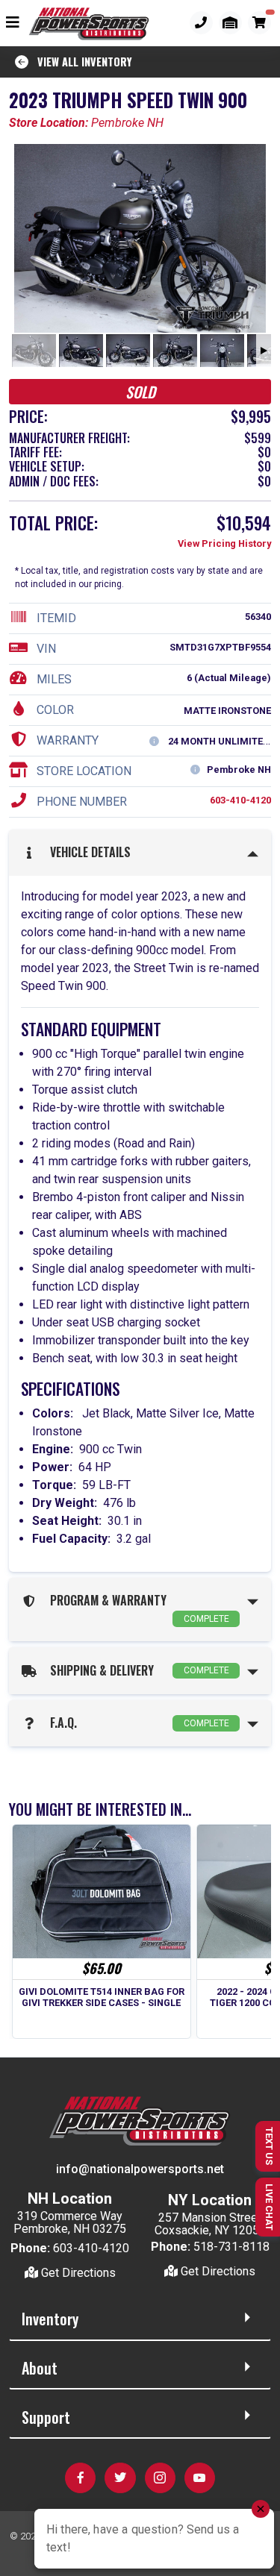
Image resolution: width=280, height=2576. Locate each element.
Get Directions (77, 2273)
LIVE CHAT (269, 2207)
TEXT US (269, 2146)
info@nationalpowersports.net (140, 2169)
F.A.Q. (137, 1723)
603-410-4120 (240, 800)
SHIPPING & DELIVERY (137, 1670)
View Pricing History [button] (224, 543)
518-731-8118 (231, 2247)
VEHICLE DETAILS (87, 852)
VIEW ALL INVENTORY (80, 62)
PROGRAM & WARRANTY (137, 1608)
